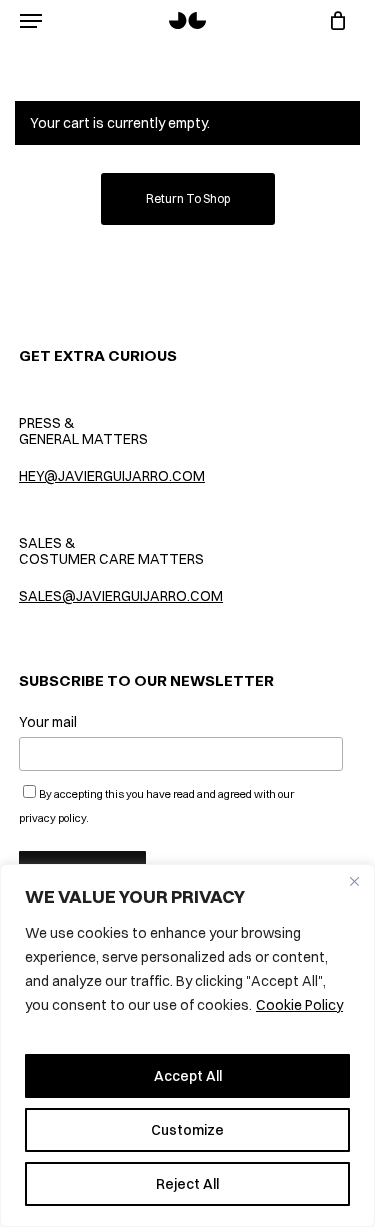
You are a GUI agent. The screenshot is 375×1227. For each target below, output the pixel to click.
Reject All (187, 1184)
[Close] (354, 881)
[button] (31, 21)
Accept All (188, 1076)
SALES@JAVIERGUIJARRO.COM (121, 596)
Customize (187, 1130)
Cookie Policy (299, 1005)
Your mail (48, 722)
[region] (187, 1045)
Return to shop (188, 198)
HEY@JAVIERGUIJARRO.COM (112, 476)
